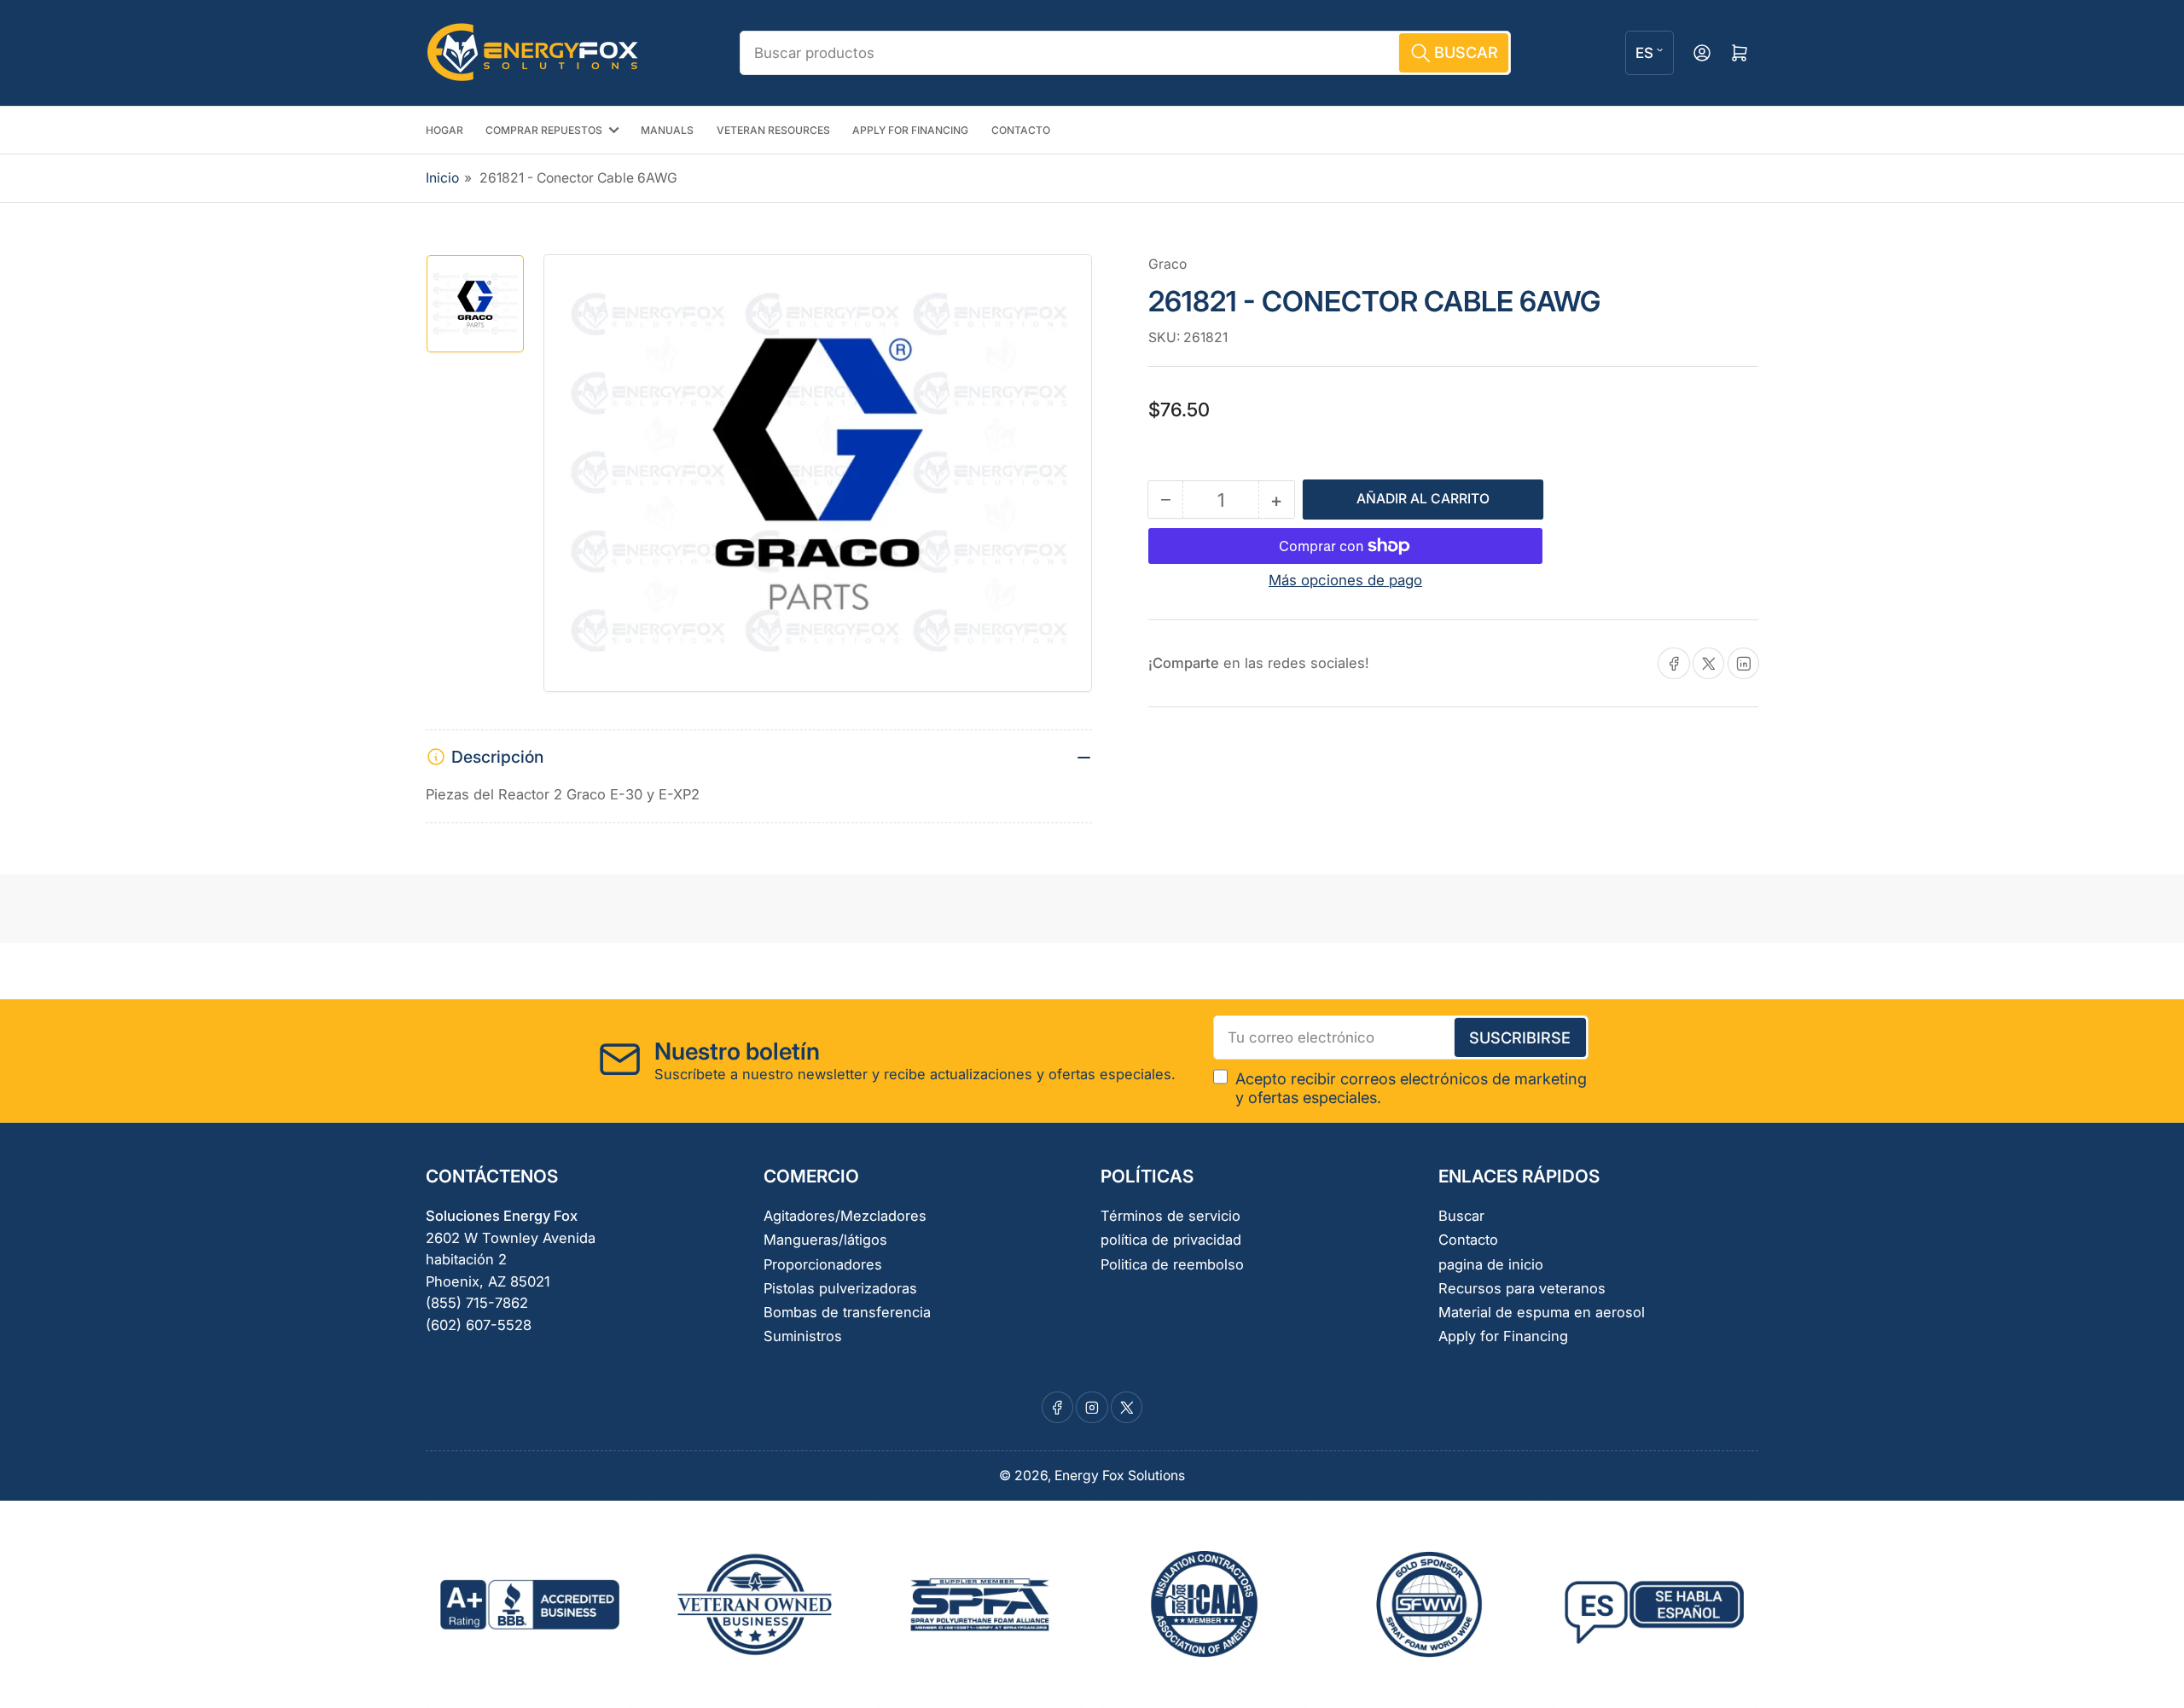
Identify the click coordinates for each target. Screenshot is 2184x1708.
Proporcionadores (823, 1264)
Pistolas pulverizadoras (840, 1288)
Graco (1168, 264)
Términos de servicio (1170, 1216)
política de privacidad (1171, 1240)
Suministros (803, 1336)
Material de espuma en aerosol (1542, 1312)
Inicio (442, 178)
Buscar (1461, 1216)
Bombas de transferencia (847, 1312)
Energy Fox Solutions (1120, 1476)
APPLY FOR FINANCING (910, 130)
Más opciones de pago (1345, 580)
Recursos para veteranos (1522, 1288)
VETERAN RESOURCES (773, 130)
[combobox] (1125, 53)
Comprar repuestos (544, 130)
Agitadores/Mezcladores (845, 1216)
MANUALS (667, 130)
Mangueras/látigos (825, 1240)
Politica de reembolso (1172, 1264)
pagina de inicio (1491, 1264)
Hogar (444, 130)
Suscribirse (1520, 1037)
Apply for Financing (1503, 1336)
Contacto (1021, 130)
